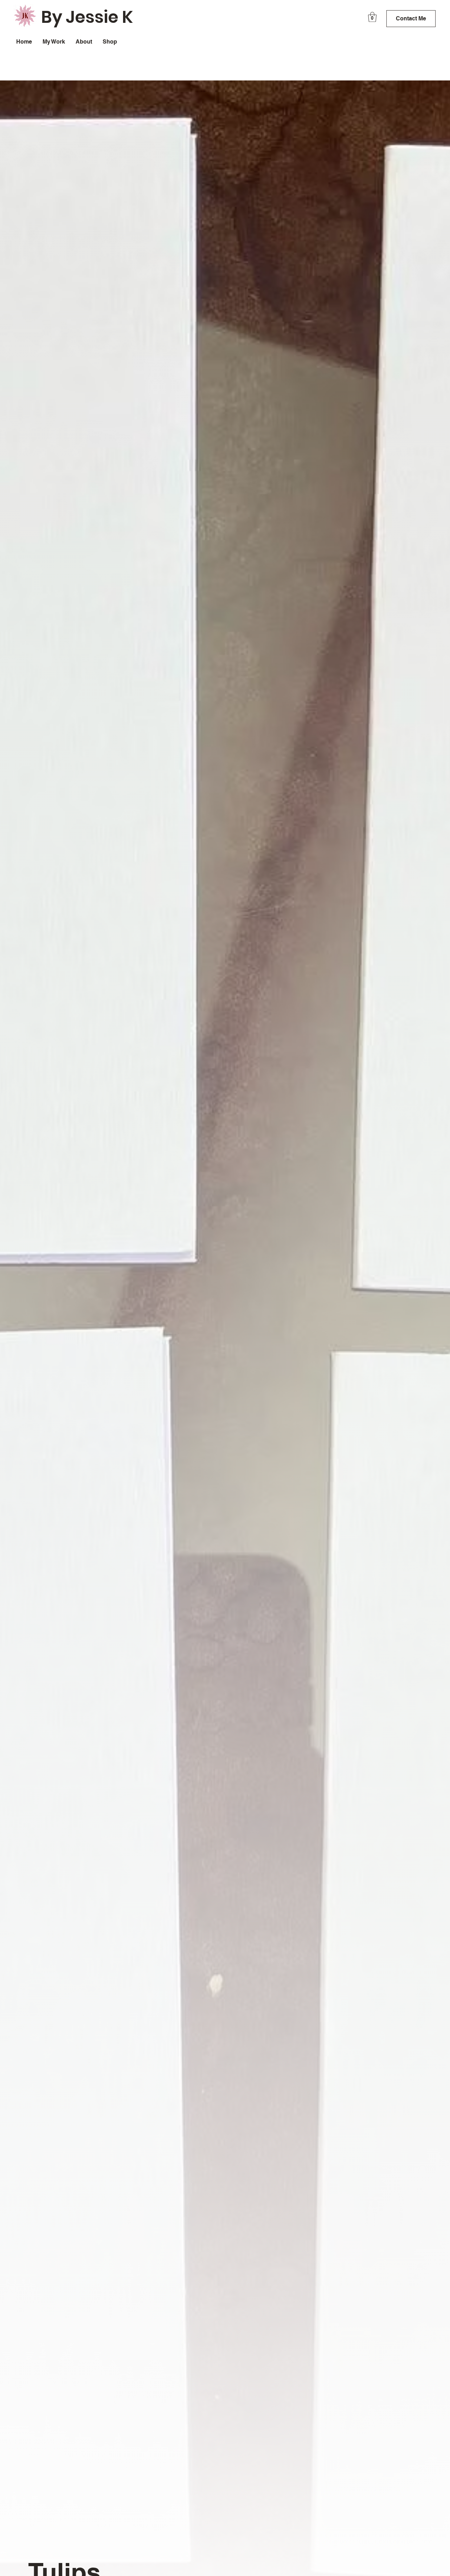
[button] (372, 17)
